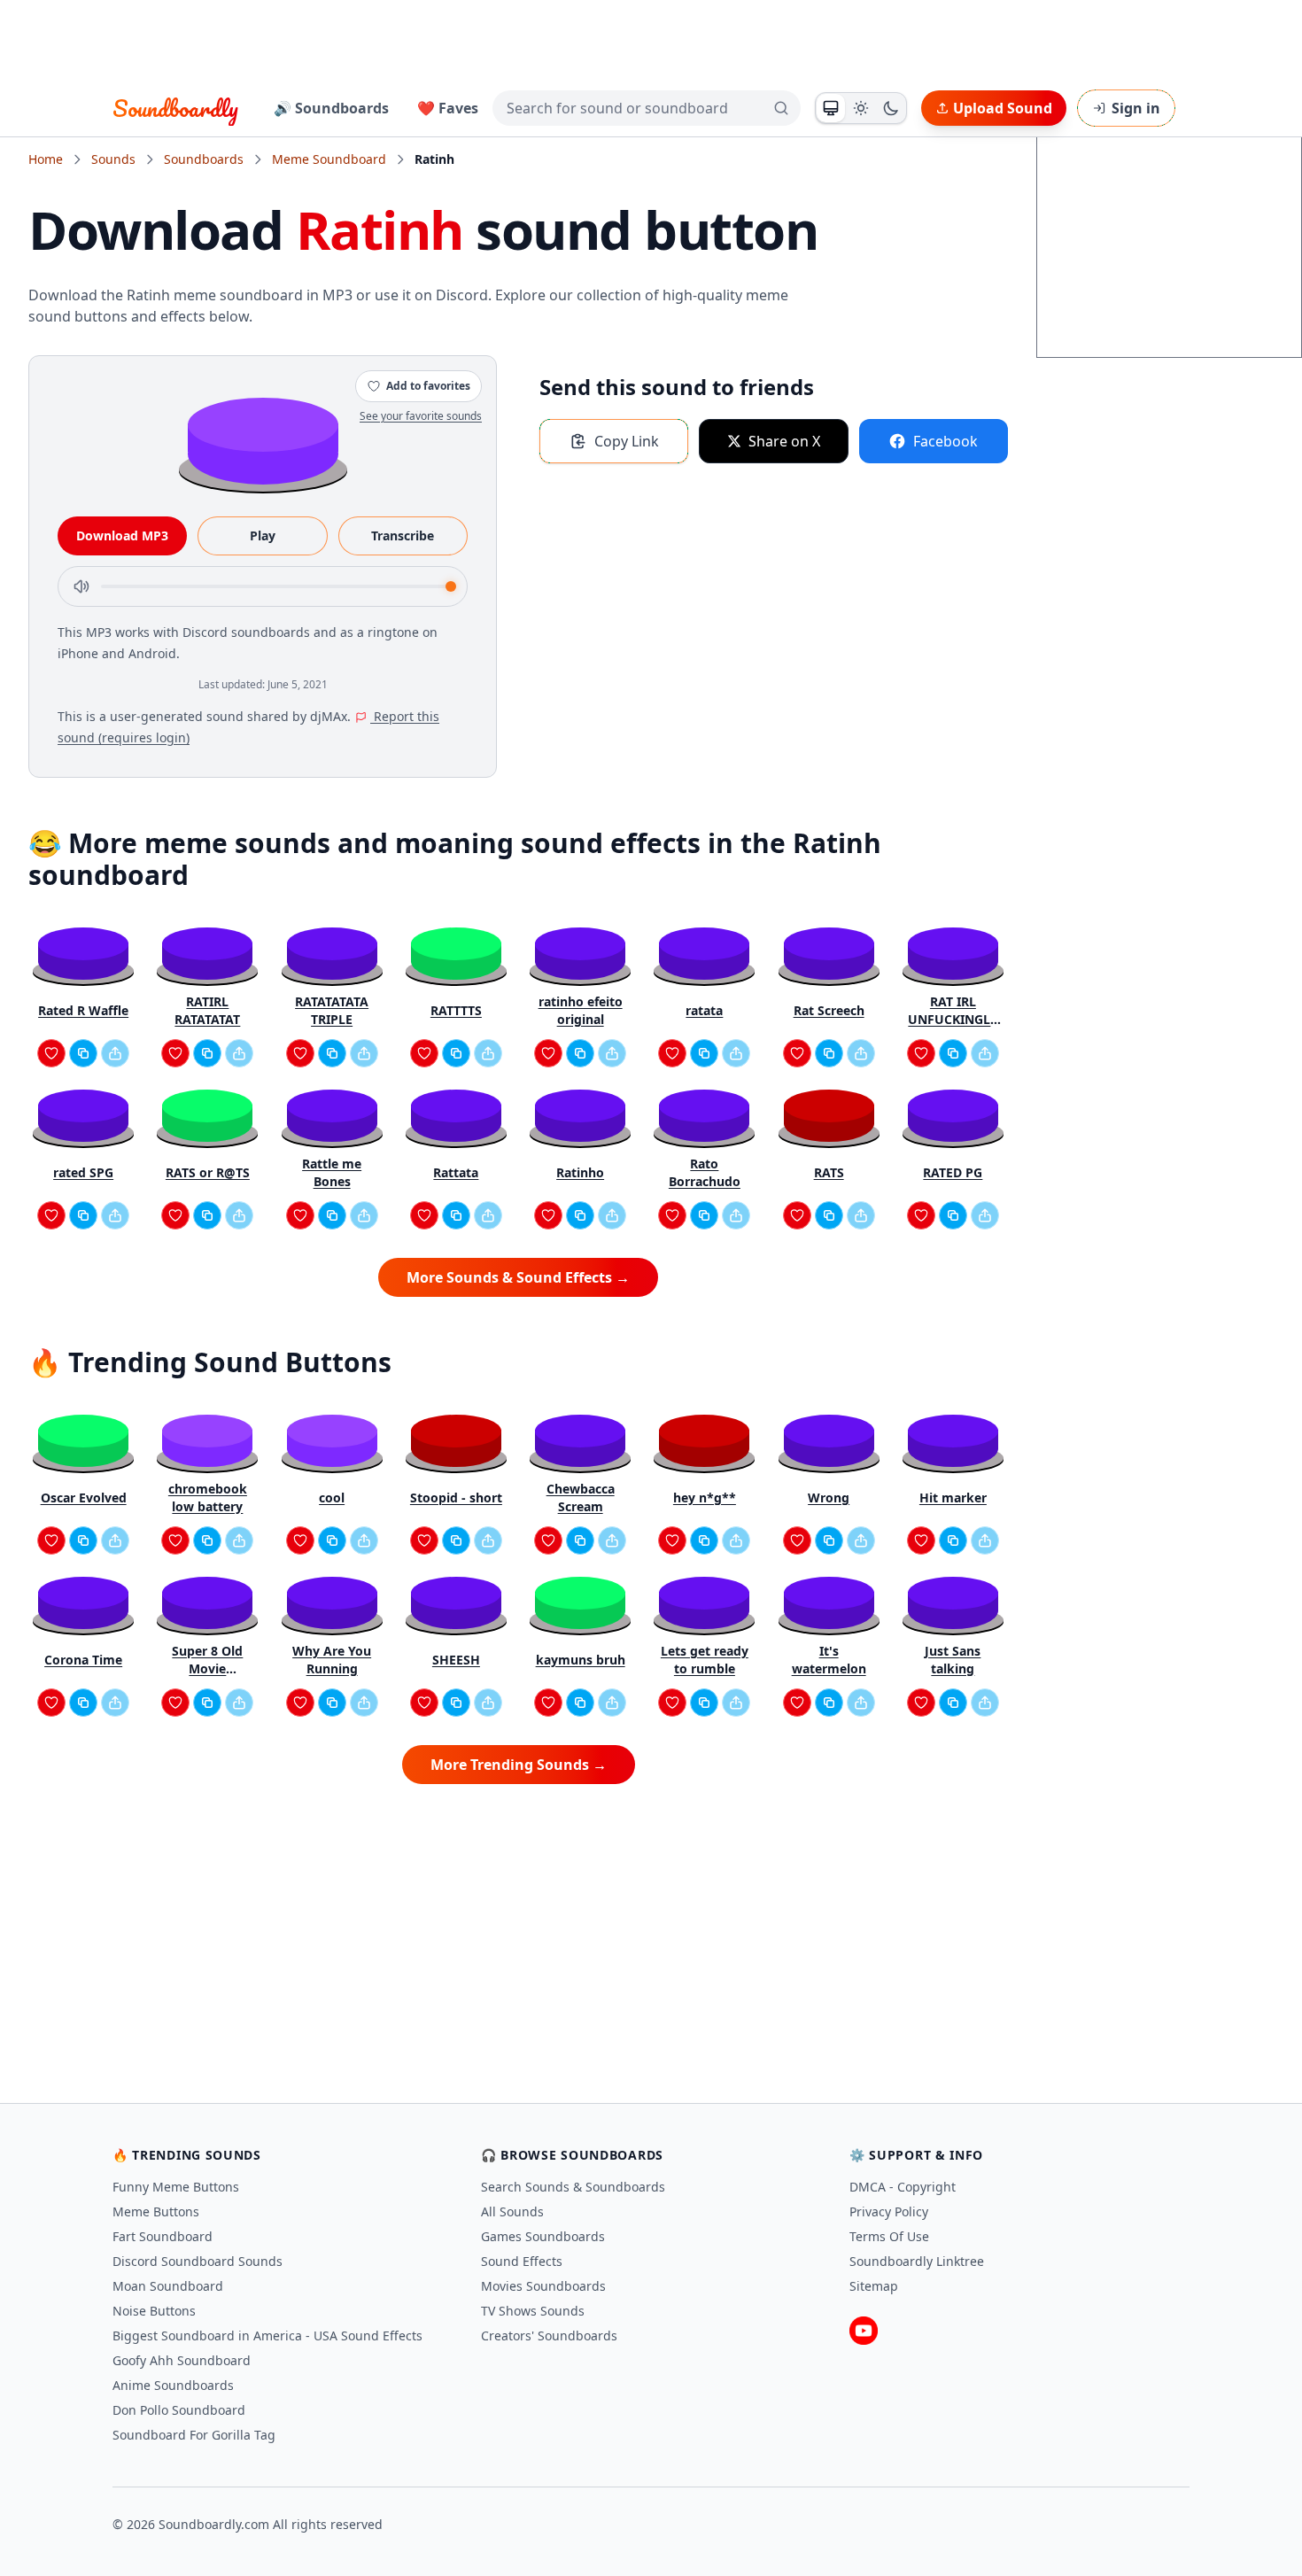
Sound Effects (522, 2261)
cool (332, 1497)
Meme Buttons (156, 2211)
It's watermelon (829, 1660)
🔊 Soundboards (331, 108)
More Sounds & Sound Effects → (518, 1277)
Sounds (113, 159)
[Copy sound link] (83, 1053)
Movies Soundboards (543, 2286)
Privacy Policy (889, 2211)
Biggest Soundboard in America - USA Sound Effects (267, 2335)
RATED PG (953, 1172)
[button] (263, 440)
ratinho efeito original (581, 1010)
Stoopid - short (456, 1497)
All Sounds (512, 2211)
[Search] (781, 108)
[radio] (831, 108)
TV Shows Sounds (533, 2311)
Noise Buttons (154, 2311)
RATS (829, 1172)
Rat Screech (829, 1010)
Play (263, 535)
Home (46, 159)
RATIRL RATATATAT (207, 1010)
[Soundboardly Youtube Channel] (864, 2331)
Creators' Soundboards (549, 2335)
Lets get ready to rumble (705, 1660)
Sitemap (874, 2286)
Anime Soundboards (173, 2385)
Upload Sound (1003, 108)
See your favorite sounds (421, 416)
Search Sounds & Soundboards (573, 2187)
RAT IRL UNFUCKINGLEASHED (953, 1011)
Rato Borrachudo (705, 1172)
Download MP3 (122, 535)
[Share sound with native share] (115, 1053)
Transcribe (403, 535)
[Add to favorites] (51, 1053)
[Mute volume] (81, 586)
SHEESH (456, 1660)
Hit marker (953, 1497)
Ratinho (580, 1172)
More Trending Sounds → (519, 1765)
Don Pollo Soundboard (179, 2410)
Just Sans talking (953, 1660)
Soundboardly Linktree (917, 2261)
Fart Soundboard (163, 2236)
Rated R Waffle (83, 1010)
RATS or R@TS (208, 1172)
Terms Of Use (889, 2236)
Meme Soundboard (329, 159)
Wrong (829, 1497)
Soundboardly (175, 108)
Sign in (1136, 108)
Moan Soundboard (168, 2286)
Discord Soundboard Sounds (198, 2261)
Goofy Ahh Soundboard (182, 2360)
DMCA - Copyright (903, 2187)
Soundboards (204, 159)
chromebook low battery (208, 1497)
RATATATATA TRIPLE (332, 1010)
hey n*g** (705, 1497)
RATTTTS (456, 1010)
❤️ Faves (448, 108)
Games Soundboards (543, 2236)
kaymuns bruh (581, 1660)
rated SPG (83, 1172)
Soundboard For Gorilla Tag (194, 2435)
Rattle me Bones (332, 1172)
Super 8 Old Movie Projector (207, 1660)
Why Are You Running (332, 1660)
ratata (704, 1010)
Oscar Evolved (84, 1497)
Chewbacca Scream (581, 1497)
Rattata (456, 1172)
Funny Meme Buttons (176, 2187)
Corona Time (83, 1660)
